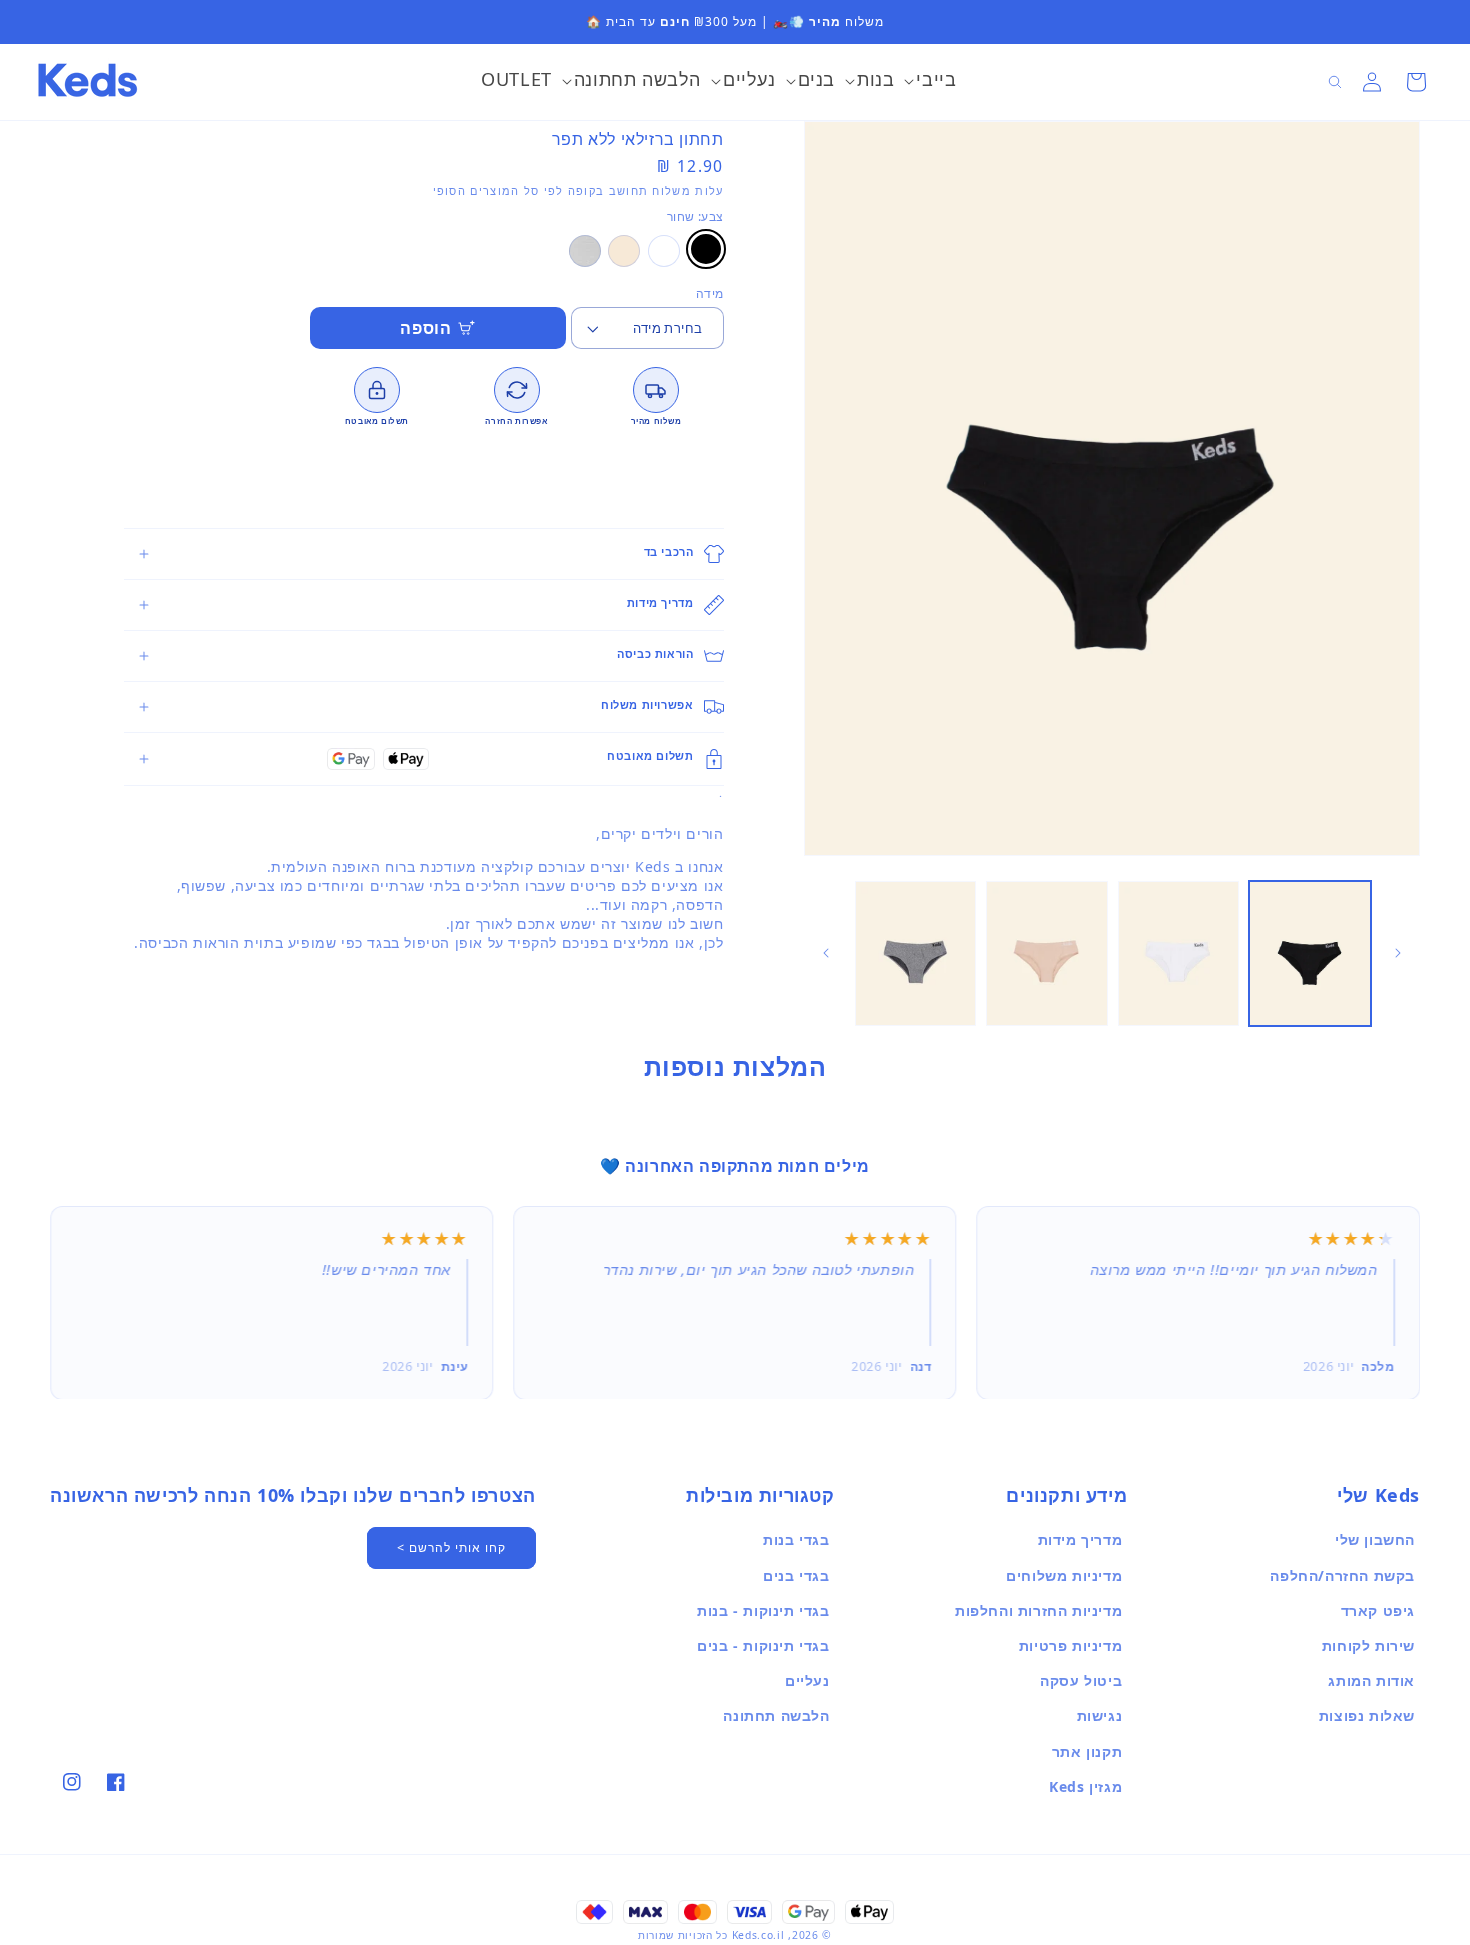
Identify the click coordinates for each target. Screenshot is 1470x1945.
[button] (930, 82)
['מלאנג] (585, 251)
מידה (710, 293)
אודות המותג (1371, 1680)
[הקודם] (1398, 953)
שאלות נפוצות (1367, 1715)
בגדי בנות (796, 1539)
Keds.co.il (758, 1935)
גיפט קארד (1378, 1610)
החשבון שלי (1375, 1539)
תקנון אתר (1087, 1751)
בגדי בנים (796, 1575)
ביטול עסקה (1081, 1680)
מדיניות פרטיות (1070, 1645)
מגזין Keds (1085, 1786)
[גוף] (624, 251)
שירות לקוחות (1368, 1645)
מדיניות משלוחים (1064, 1575)
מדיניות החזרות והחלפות (1038, 1610)
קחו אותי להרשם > (451, 1547)
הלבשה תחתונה (776, 1715)
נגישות (1100, 1715)
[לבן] (664, 251)
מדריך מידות (1080, 1539)
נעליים (807, 1680)
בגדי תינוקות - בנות (763, 1610)
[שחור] (706, 249)
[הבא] (826, 953)
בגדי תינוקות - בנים (763, 1645)
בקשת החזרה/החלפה (1342, 1575)
